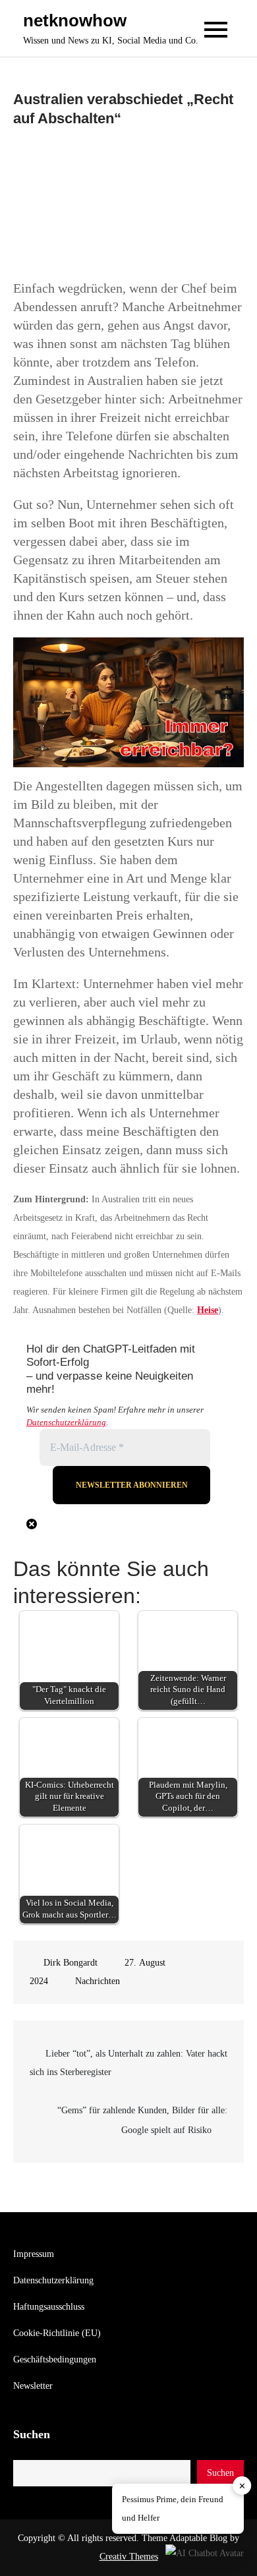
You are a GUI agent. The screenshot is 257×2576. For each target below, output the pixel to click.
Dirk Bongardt (71, 1963)
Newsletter (33, 2386)
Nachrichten (98, 1981)
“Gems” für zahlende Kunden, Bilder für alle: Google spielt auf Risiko (142, 2120)
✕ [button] (242, 2486)
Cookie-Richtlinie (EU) (57, 2333)
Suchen (32, 2434)
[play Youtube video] (128, 702)
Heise (208, 1310)
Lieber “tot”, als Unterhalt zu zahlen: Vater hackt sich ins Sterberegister (128, 2063)
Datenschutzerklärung (66, 1422)
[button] (205, 2553)
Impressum (34, 2254)
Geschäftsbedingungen (55, 2359)
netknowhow (75, 20)
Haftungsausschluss (49, 2307)
